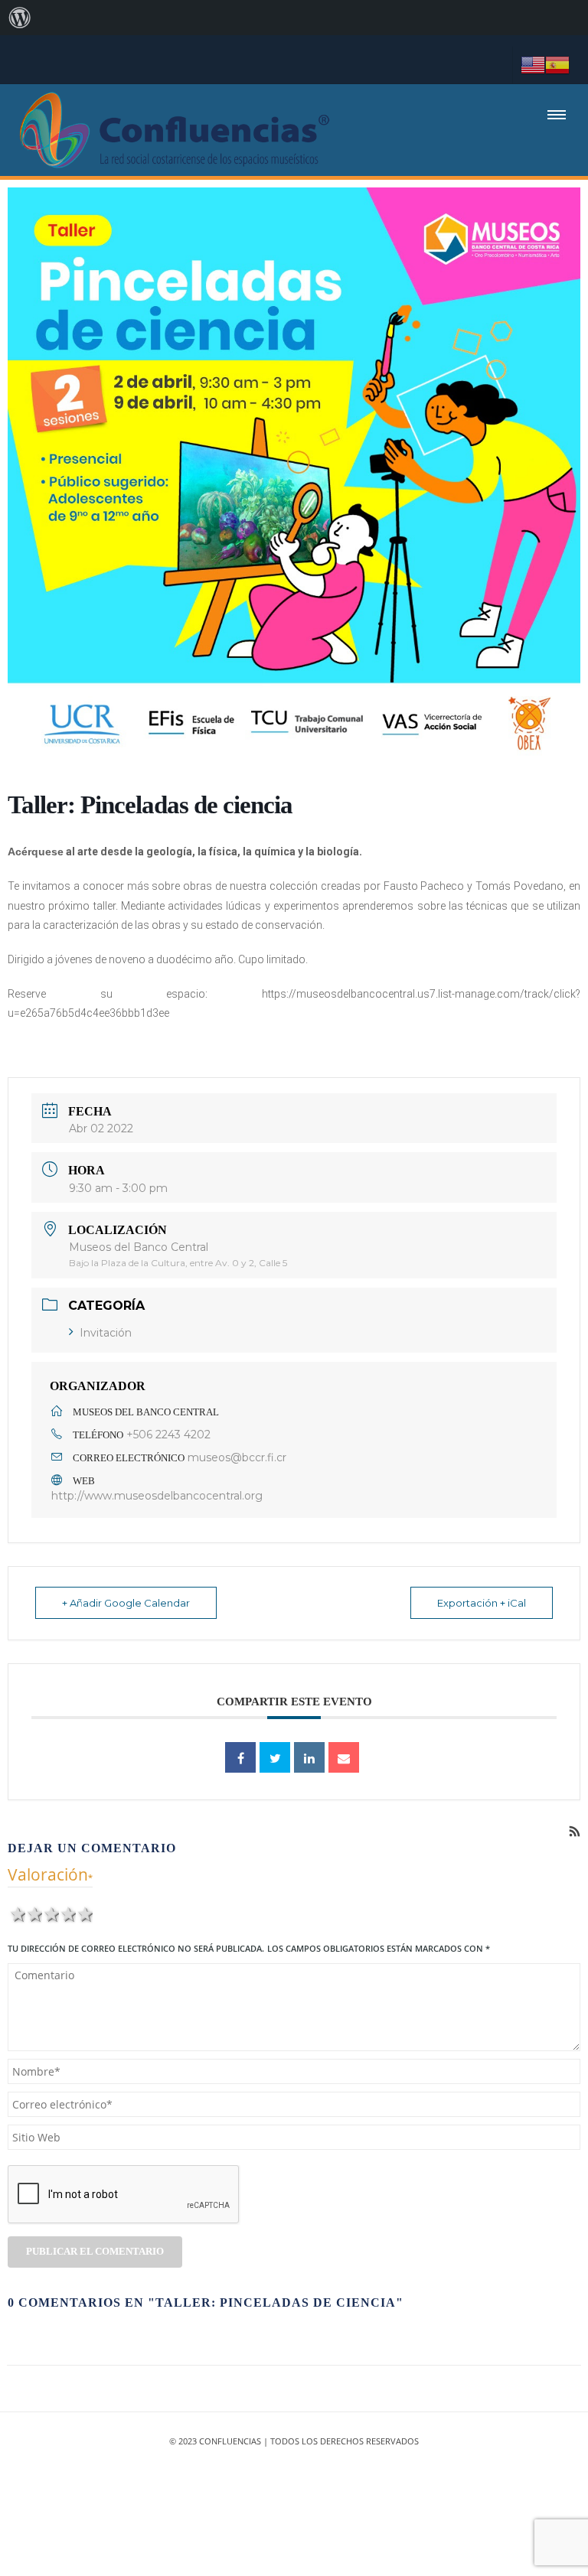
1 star (17, 1913)
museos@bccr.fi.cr (237, 1457)
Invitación (106, 1333)
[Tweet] (275, 1757)
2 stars (34, 1913)
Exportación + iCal (482, 1603)
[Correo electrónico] (344, 1757)
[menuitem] (20, 18)
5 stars (84, 1913)
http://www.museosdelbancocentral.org (157, 1496)
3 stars (51, 1913)
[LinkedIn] (309, 1757)
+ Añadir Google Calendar (126, 1603)
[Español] (557, 64)
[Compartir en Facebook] (240, 1757)
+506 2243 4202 (168, 1435)
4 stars (67, 1913)
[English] (533, 64)
